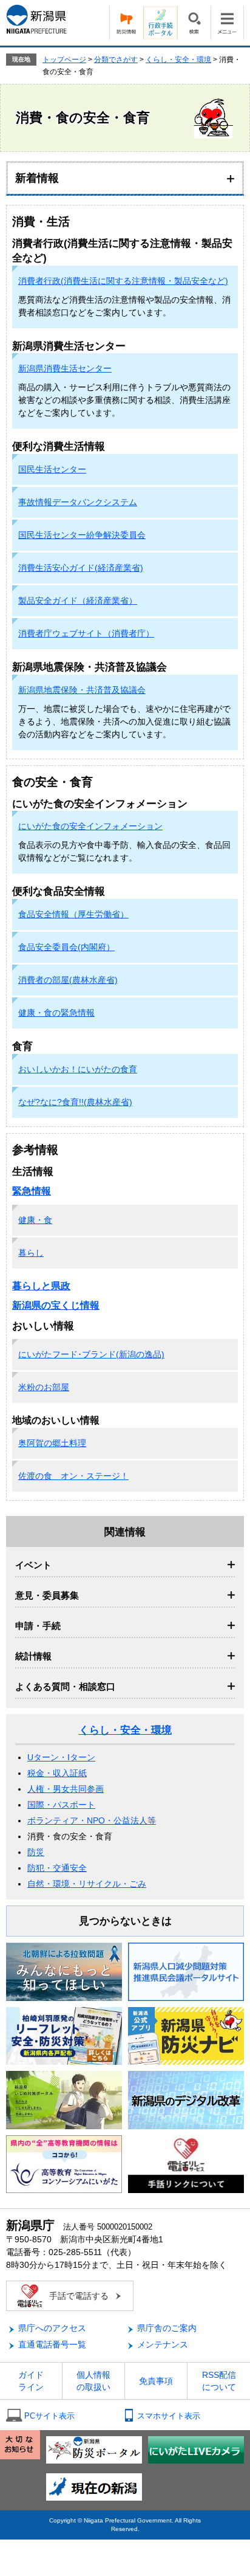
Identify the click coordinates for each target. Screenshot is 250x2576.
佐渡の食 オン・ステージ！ (73, 1476)
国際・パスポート (61, 1805)
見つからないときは (125, 1921)
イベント (33, 1565)
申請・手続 (38, 1626)
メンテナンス (163, 2344)
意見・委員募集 (47, 1595)
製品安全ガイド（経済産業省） (78, 601)
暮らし (31, 1253)
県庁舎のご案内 (167, 2328)
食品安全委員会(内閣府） (66, 947)
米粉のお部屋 (44, 1387)
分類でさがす (116, 60)
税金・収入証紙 (57, 1773)
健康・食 (35, 1220)
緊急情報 (32, 1191)
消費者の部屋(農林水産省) (68, 980)
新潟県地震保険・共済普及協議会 (82, 690)
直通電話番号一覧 (52, 2344)
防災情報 (126, 23)
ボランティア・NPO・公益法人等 (92, 1820)
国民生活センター (52, 469)
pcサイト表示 (49, 2416)
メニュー (227, 23)
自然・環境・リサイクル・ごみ (87, 1884)
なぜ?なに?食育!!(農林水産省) (75, 1102)
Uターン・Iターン (61, 1757)
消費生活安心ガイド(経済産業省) (81, 568)
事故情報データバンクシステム (78, 502)
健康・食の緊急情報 (56, 1013)
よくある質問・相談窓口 (65, 1686)
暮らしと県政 (41, 1286)
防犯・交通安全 (57, 1868)
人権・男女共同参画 (66, 1789)
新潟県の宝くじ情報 (56, 1305)
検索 (194, 23)
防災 (36, 1852)
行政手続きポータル (160, 23)
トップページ (64, 60)
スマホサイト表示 (169, 2416)
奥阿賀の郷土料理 (52, 1443)
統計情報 (33, 1656)
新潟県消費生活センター (65, 368)
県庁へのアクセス (52, 2328)
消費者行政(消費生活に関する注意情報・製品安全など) (123, 281)
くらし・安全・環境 (178, 60)
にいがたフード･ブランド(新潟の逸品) (91, 1354)
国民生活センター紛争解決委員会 (82, 535)
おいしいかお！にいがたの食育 (78, 1069)
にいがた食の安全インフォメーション (90, 826)
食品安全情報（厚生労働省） (73, 914)
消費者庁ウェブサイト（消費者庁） (86, 633)
